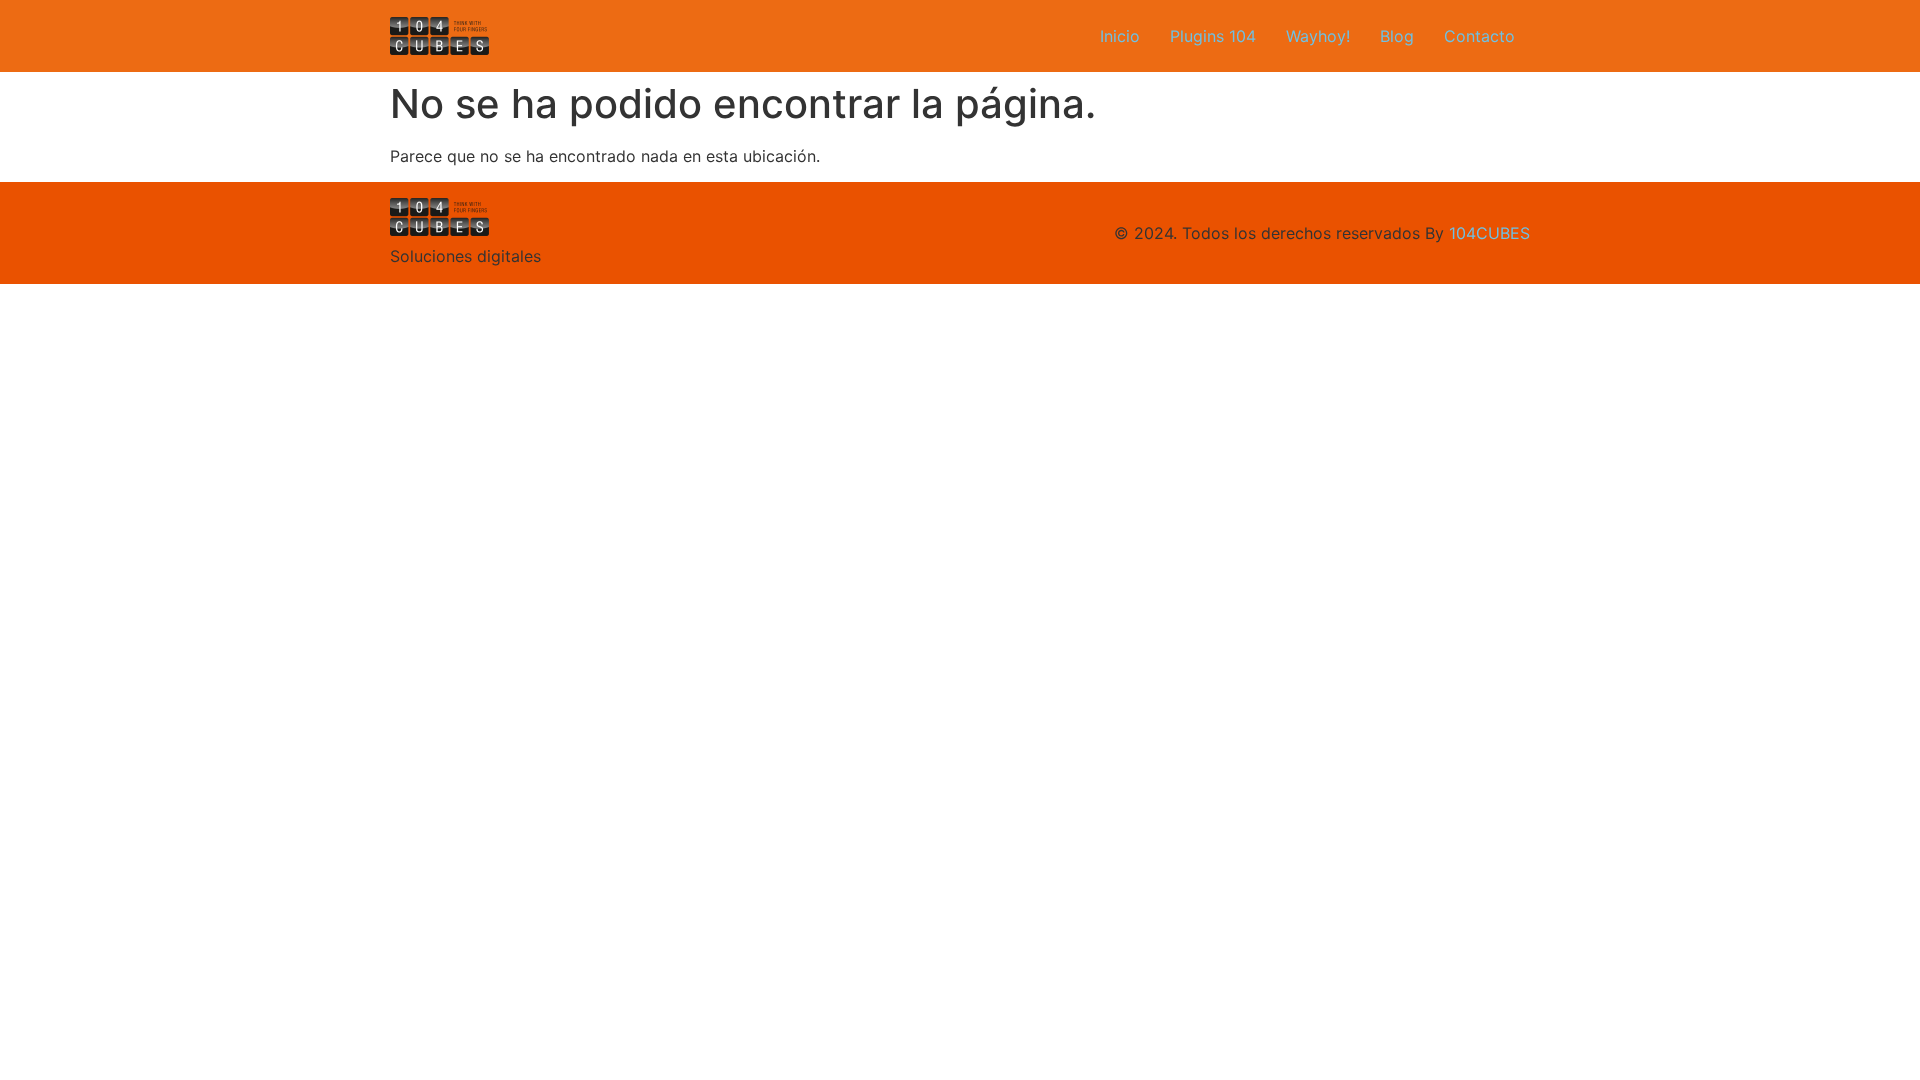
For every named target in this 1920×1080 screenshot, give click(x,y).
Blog (1397, 36)
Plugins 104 (1213, 36)
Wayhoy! (1318, 36)
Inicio (1120, 36)
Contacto (1479, 36)
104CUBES (1489, 233)
